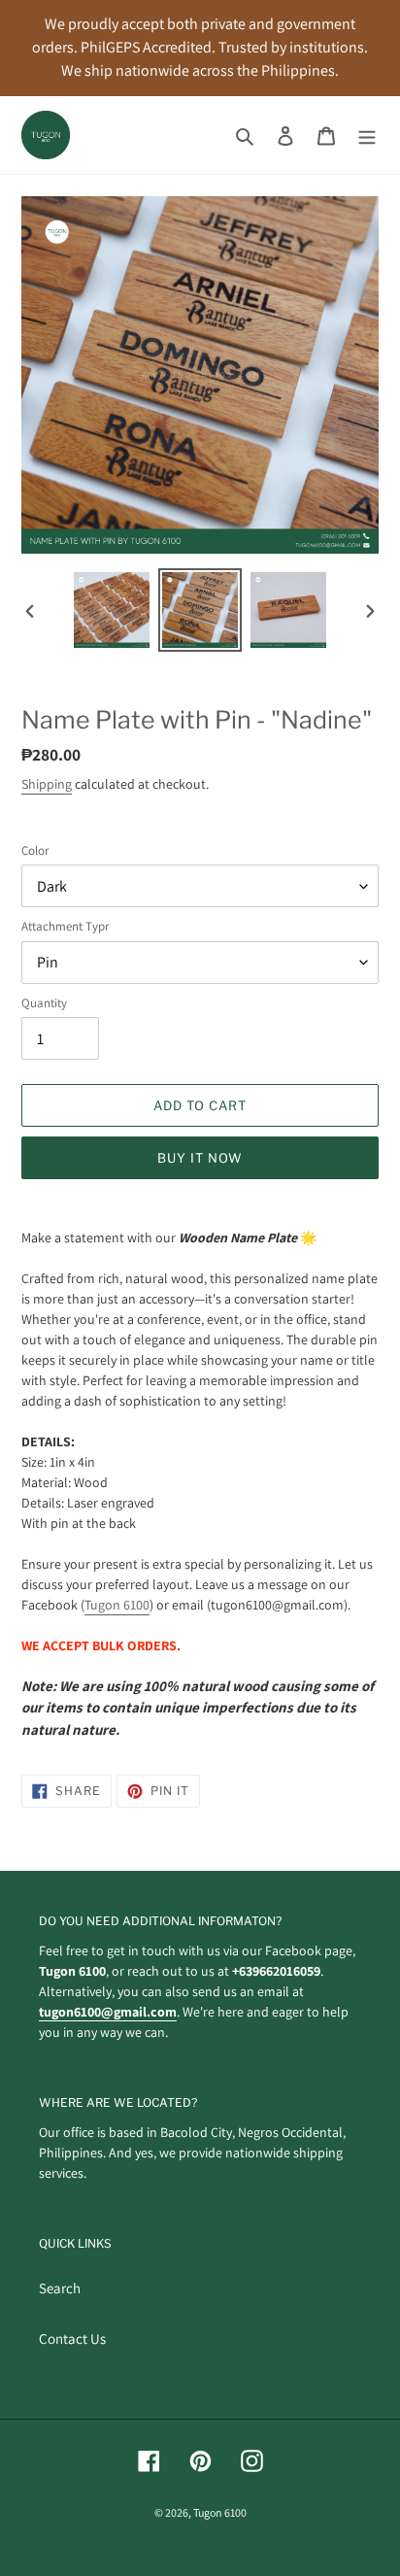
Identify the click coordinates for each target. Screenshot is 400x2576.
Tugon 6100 (117, 1605)
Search (60, 2288)
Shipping (47, 784)
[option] (112, 610)
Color (35, 850)
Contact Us (72, 2339)
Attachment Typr (65, 926)
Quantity (44, 1003)
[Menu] (367, 136)
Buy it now (200, 1158)
